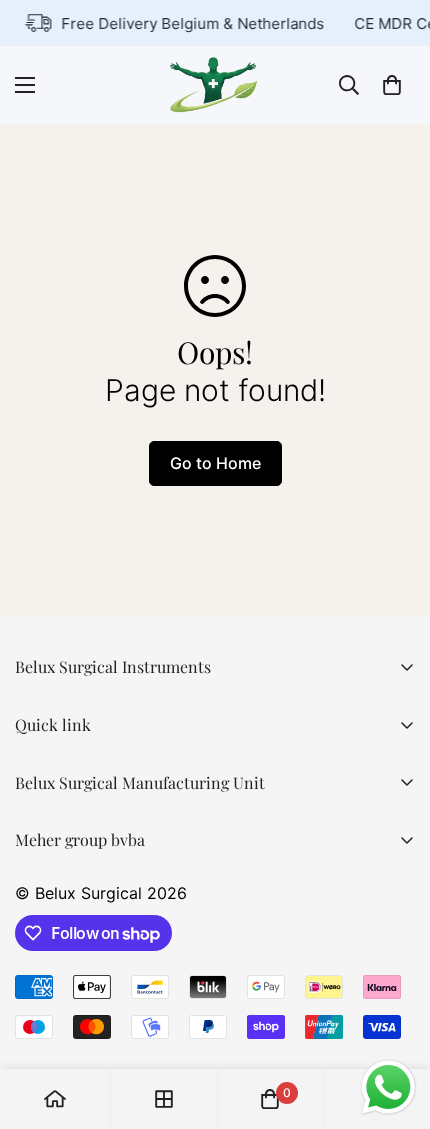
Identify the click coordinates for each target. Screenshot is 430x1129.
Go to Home (215, 463)
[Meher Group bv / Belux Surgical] (215, 85)
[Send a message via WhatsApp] (388, 1087)
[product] (55, 1099)
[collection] (164, 1099)
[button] (392, 85)
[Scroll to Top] (394, 1023)
